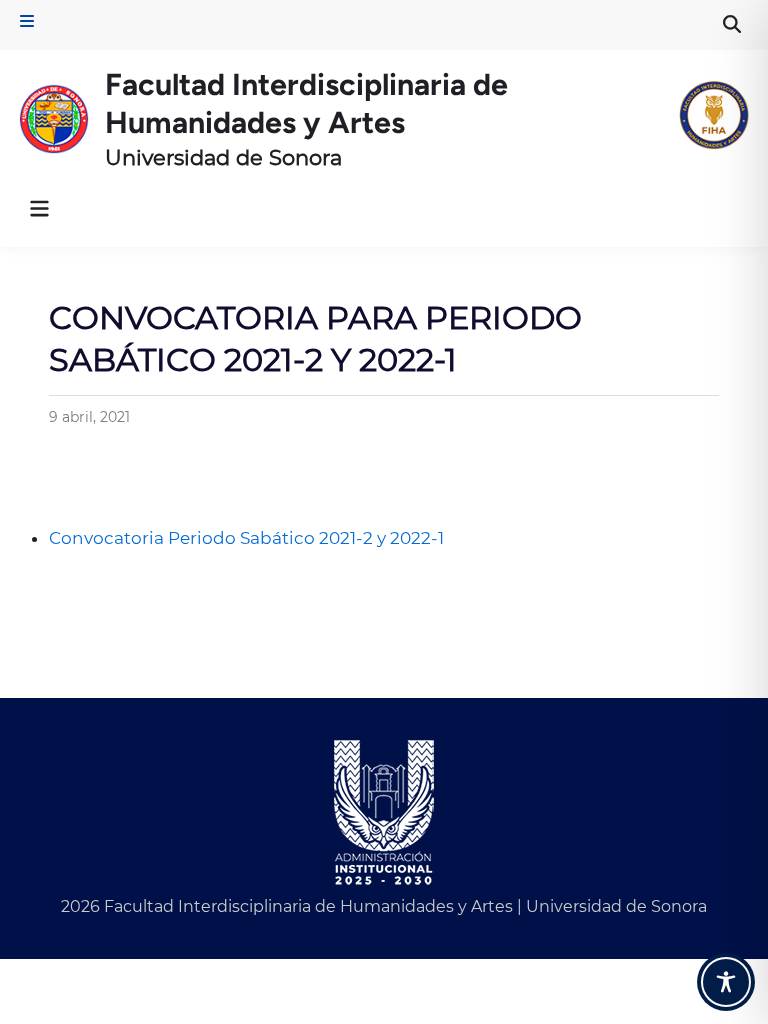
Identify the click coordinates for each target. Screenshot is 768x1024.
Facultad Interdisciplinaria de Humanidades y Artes (306, 103)
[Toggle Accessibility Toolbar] (726, 982)
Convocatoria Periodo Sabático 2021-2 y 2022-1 (246, 538)
